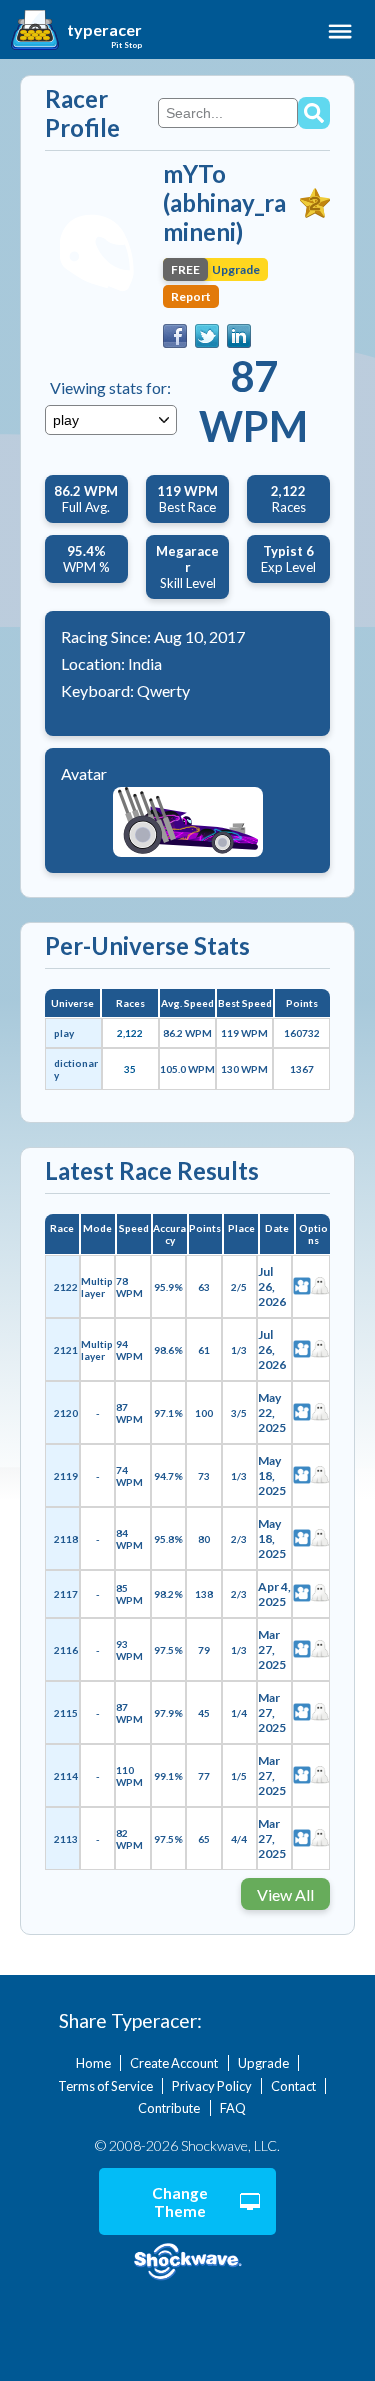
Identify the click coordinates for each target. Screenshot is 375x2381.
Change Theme (180, 2202)
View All (285, 1894)
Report (191, 296)
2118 (66, 1539)
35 (130, 1069)
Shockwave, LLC (187, 2262)
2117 (66, 1594)
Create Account (174, 2063)
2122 (66, 1287)
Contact (293, 2086)
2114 (66, 1776)
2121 (66, 1350)
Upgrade (263, 2063)
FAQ (233, 2108)
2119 (66, 1476)
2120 (66, 1413)
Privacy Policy (212, 2086)
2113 (66, 1839)
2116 (66, 1650)
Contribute (169, 2108)
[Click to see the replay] (302, 1287)
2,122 (130, 1033)
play (64, 1033)
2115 (66, 1713)
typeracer (104, 30)
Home (93, 2063)
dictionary (76, 1069)
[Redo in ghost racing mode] (320, 1287)
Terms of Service (105, 2086)
